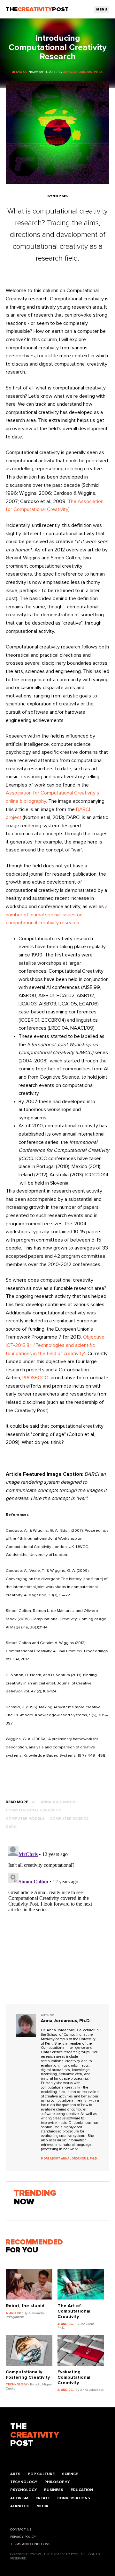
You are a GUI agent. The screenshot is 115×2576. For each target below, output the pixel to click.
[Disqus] (57, 1923)
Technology (24, 2482)
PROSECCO (35, 1378)
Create (43, 2498)
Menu (102, 10)
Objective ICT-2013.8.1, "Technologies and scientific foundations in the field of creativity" (55, 1345)
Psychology (23, 2490)
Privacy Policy (23, 2537)
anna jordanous (59, 1802)
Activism (19, 2498)
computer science (69, 1819)
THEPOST (35, 2435)
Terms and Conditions (30, 2544)
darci (11, 1827)
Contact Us (21, 2530)
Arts (15, 2474)
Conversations (74, 2498)
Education (82, 2490)
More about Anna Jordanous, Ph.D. (69, 2159)
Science (70, 2474)
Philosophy (57, 2482)
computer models (25, 1819)
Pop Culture (41, 2474)
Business (54, 2490)
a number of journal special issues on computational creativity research (57, 915)
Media (42, 2506)
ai (34, 1802)
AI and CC (20, 2506)
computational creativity (34, 1810)
